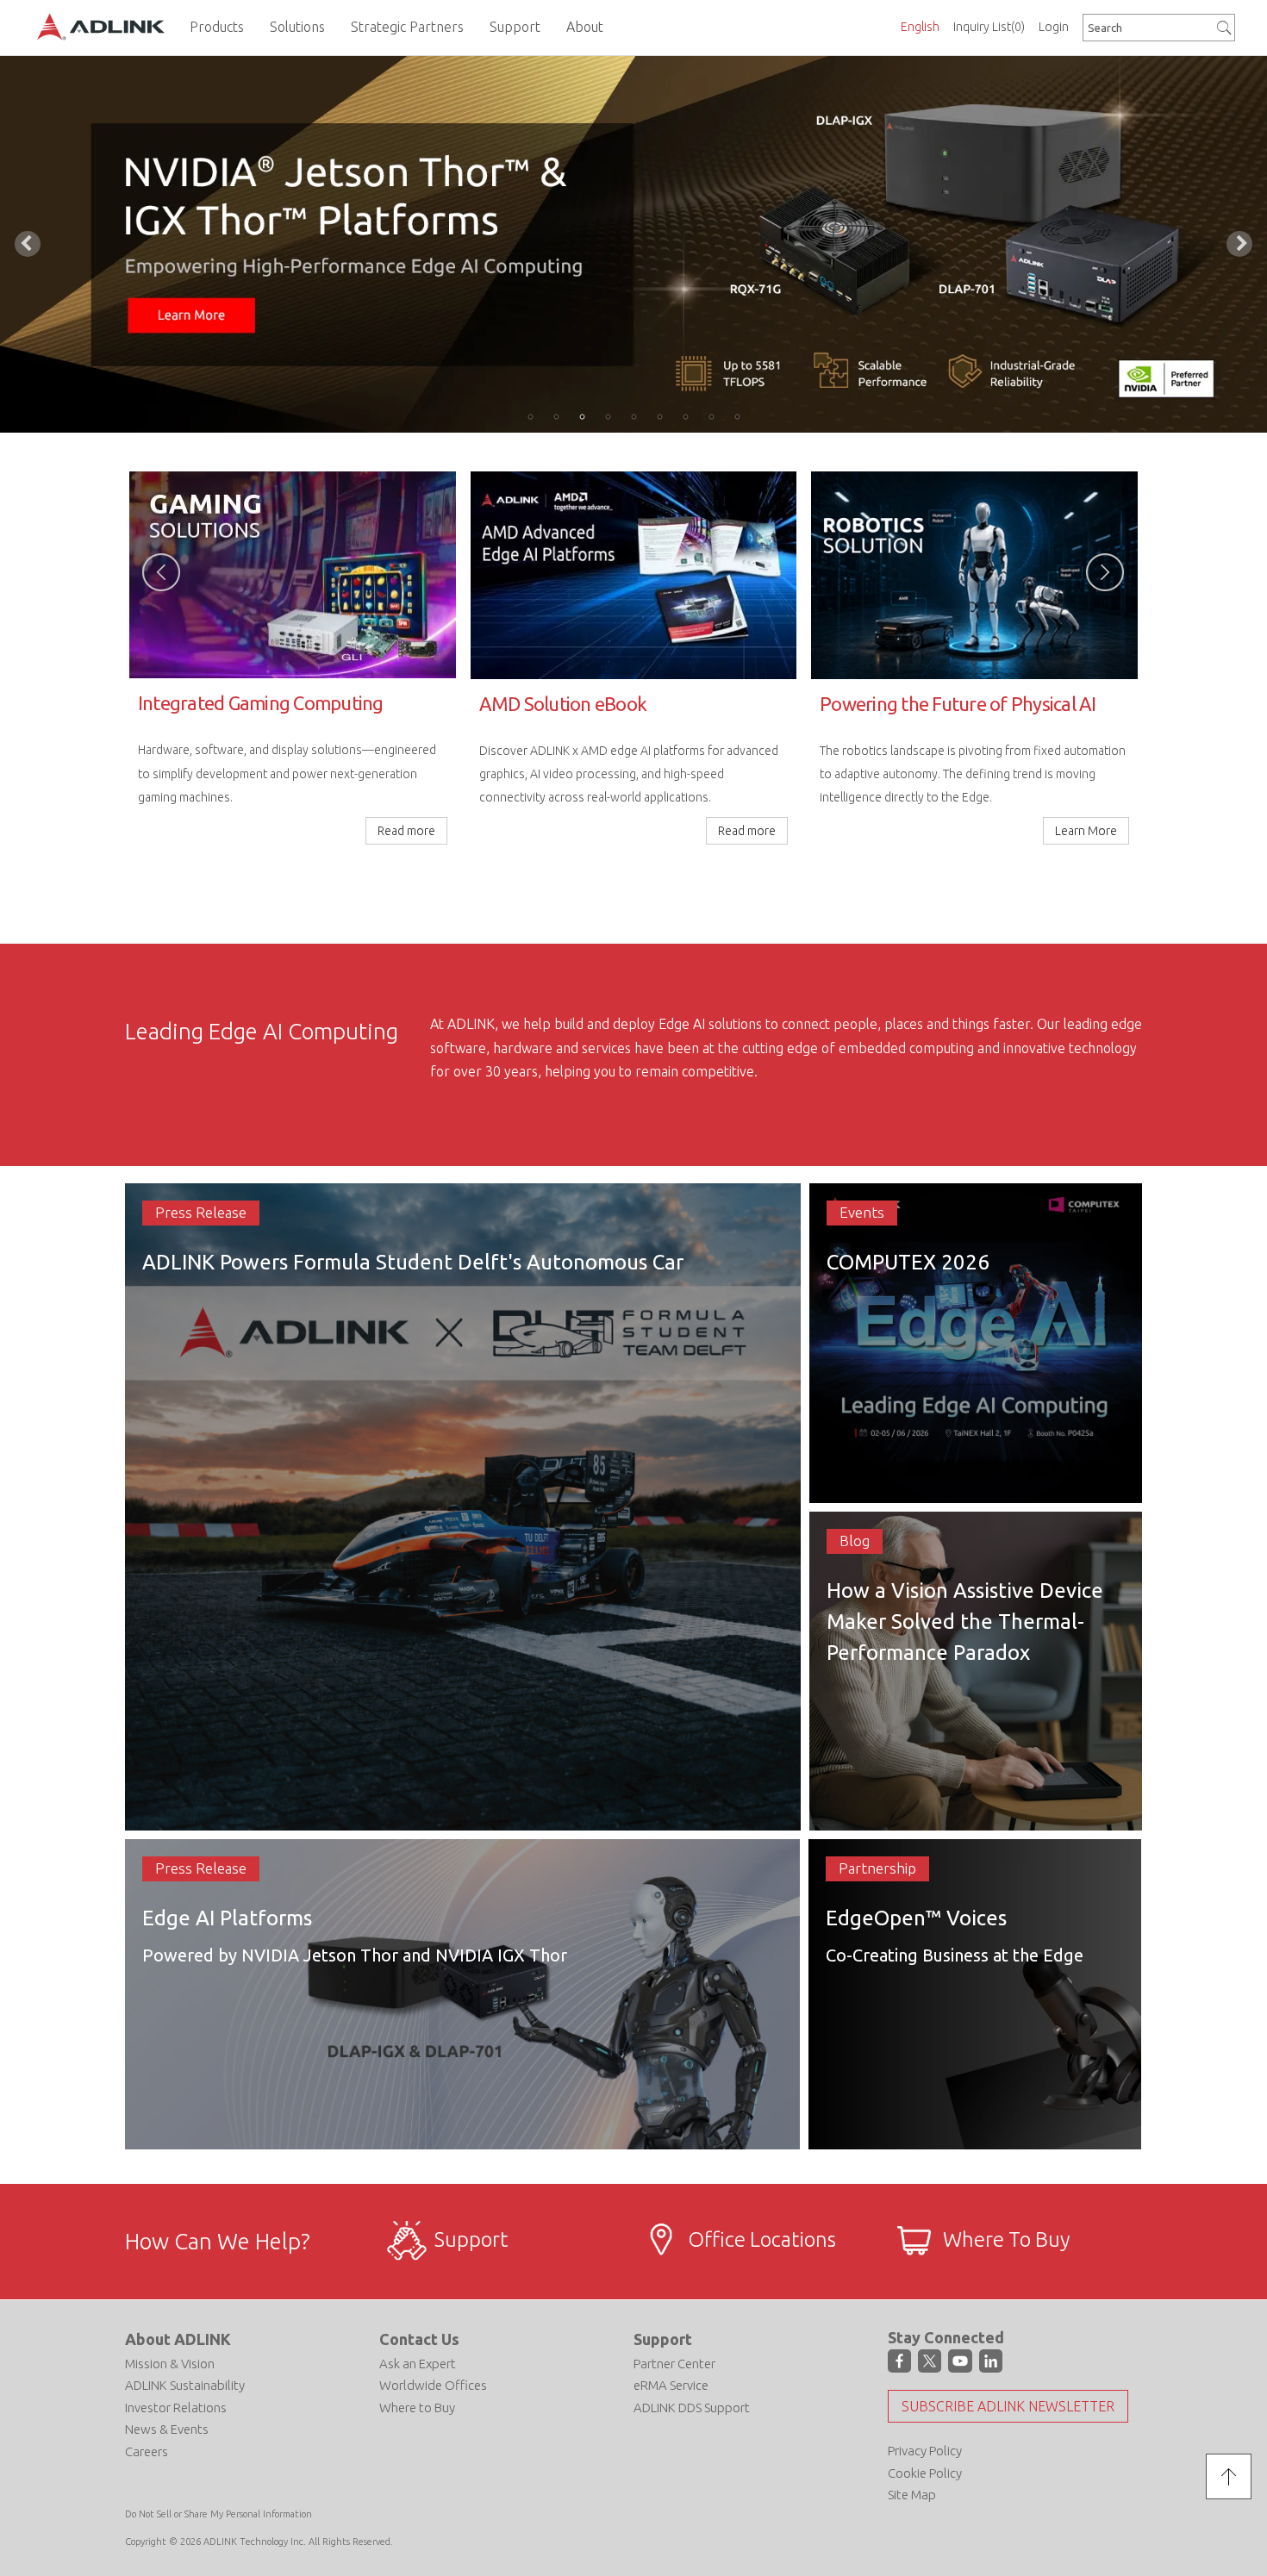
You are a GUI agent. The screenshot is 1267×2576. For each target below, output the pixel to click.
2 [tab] (556, 416)
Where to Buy (417, 2408)
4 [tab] (608, 416)
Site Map (912, 2495)
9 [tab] (737, 416)
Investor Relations (176, 2408)
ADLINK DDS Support (692, 2408)
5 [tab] (633, 416)
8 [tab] (711, 416)
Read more (1088, 891)
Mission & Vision (170, 2364)
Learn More (404, 831)
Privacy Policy (925, 2451)
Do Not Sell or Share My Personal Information (218, 2514)
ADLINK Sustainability (185, 2385)
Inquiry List (989, 27)
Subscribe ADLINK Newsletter (1008, 2406)
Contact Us (419, 2339)
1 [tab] (530, 416)
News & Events (167, 2429)
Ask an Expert (418, 2364)
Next (1239, 244)
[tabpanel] (633, 244)
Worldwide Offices (433, 2385)
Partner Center (674, 2364)
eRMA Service (671, 2385)
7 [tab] (685, 416)
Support (663, 2339)
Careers (147, 2451)
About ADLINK (178, 2339)
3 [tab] (582, 416)
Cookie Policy (925, 2473)
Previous (28, 244)
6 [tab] (659, 416)
